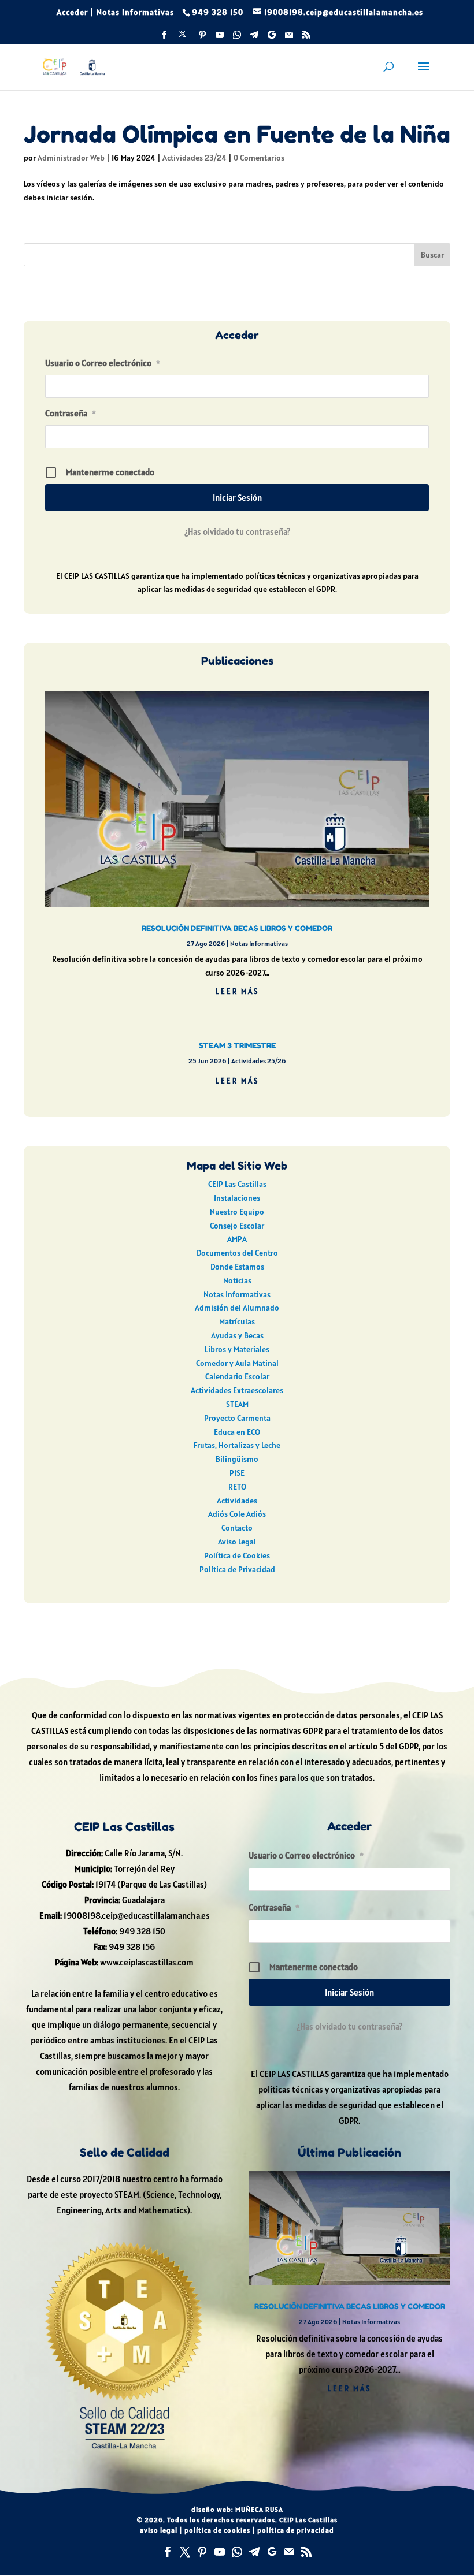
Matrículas (237, 1321)
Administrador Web (71, 158)
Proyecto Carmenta (237, 1418)
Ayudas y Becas (237, 1335)
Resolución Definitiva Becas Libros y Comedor (237, 928)
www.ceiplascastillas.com (147, 1962)
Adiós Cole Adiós (237, 1514)
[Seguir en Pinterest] (202, 2552)
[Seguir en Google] (272, 2552)
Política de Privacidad (237, 1569)
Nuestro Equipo (237, 1212)
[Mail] (289, 38)
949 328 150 (142, 1931)
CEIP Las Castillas (237, 1184)
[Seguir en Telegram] (254, 2552)
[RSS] (306, 38)
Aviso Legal (237, 1542)
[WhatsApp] (237, 38)
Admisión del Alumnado (237, 1308)
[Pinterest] (202, 38)
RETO (237, 1487)
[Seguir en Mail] (289, 2552)
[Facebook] (164, 38)
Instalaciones (237, 1198)
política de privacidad (296, 2530)
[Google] (272, 38)
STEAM (237, 1404)
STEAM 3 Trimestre (237, 1045)
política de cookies (217, 2530)
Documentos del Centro (237, 1253)
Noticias (237, 1280)
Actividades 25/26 (258, 1061)
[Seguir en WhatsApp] (237, 2552)
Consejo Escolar (237, 1226)
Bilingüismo (237, 1459)
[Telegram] (254, 38)
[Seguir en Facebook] (168, 2552)
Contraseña (71, 413)
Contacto (237, 1528)
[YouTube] (220, 38)
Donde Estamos (237, 1267)
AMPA (237, 1239)
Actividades (237, 1501)
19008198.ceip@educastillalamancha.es (137, 1916)
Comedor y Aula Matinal (237, 1363)
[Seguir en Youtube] (220, 2552)
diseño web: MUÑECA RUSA (237, 2509)
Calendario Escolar (237, 1376)
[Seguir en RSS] (306, 2552)
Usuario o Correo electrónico (103, 363)
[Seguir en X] (185, 2552)
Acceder (72, 12)
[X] (183, 37)
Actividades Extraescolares (237, 1390)
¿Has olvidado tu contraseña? (237, 532)
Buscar (432, 255)
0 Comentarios (259, 158)
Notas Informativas (135, 12)
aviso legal (159, 2530)
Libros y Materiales (237, 1349)
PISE (237, 1473)
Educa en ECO (237, 1432)
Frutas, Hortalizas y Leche (237, 1445)
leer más (237, 991)
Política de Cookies (237, 1555)
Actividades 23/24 (195, 158)
